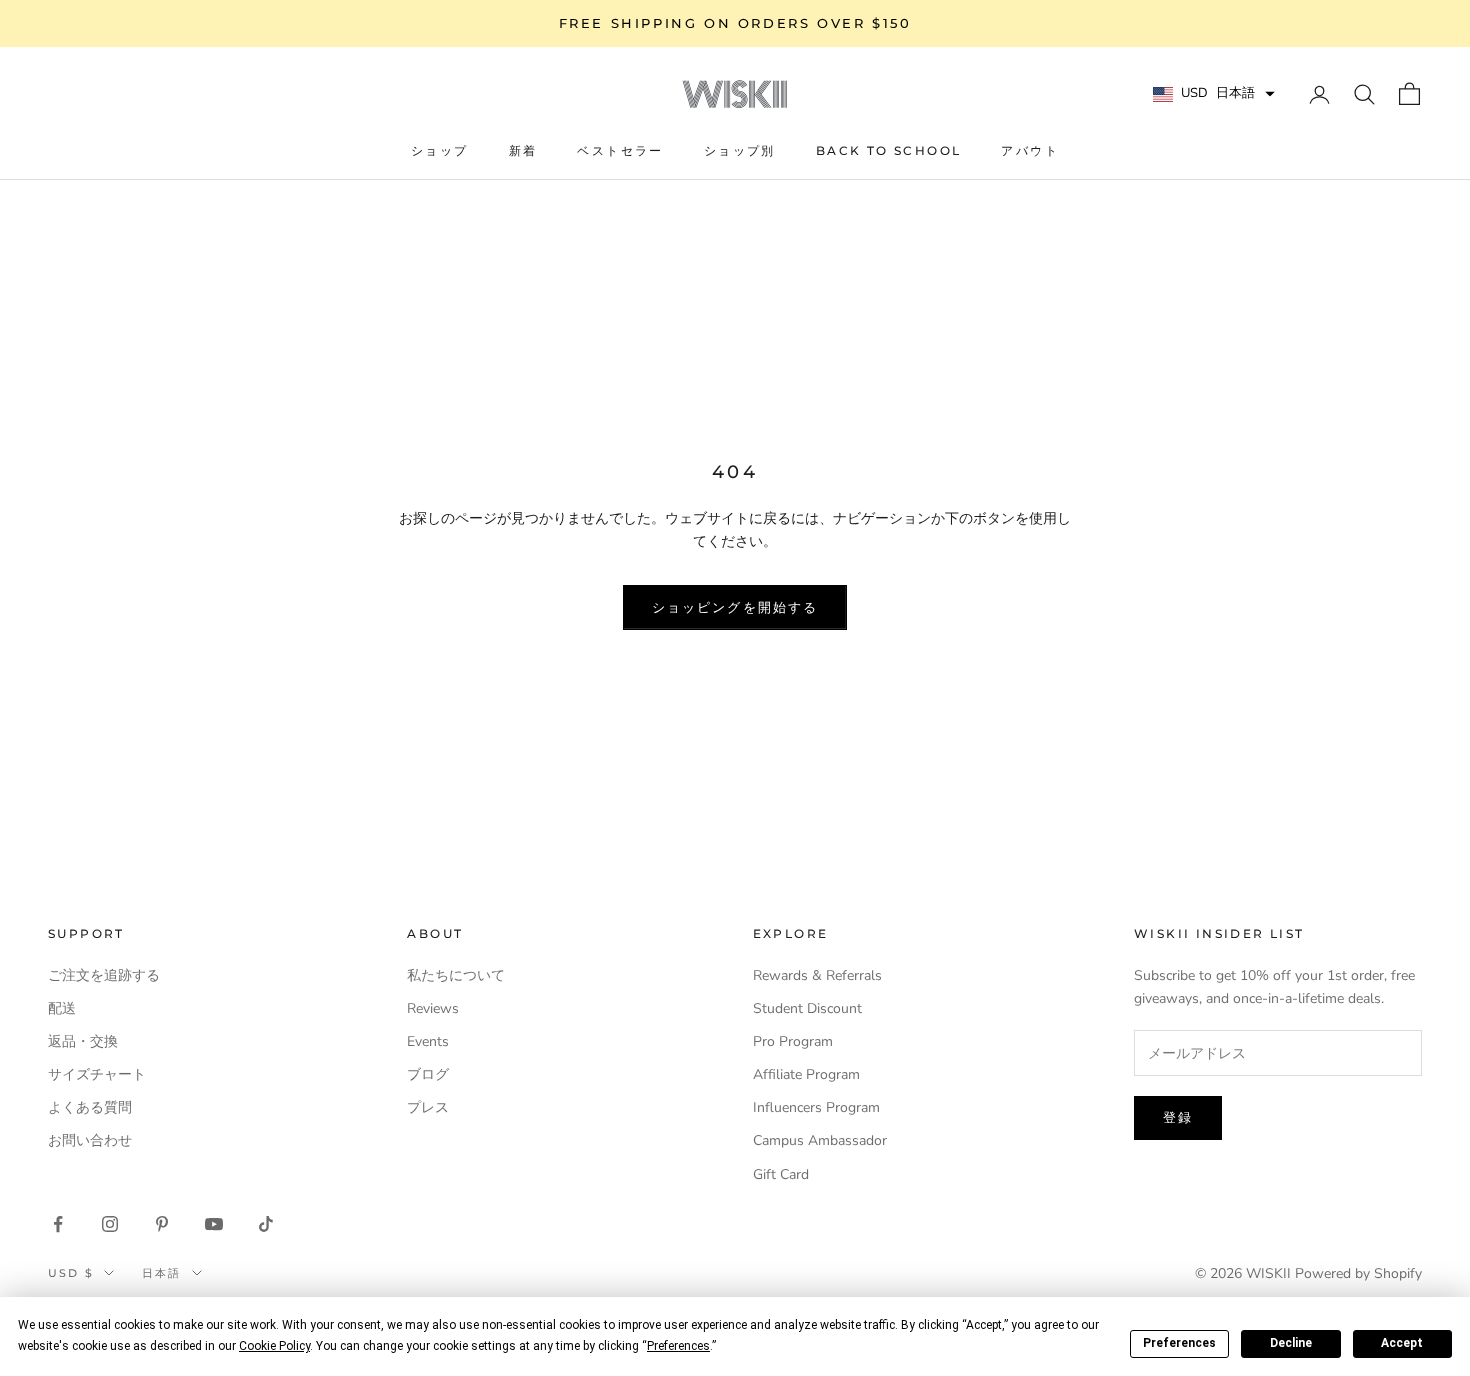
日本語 (162, 1273)
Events (428, 1041)
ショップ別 (740, 150)
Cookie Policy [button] (274, 1346)
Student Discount (807, 1008)
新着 (523, 150)
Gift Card (781, 1174)
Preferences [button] (678, 1346)
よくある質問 (90, 1107)
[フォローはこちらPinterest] (162, 1224)
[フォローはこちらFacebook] (58, 1224)
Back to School (889, 150)
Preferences (1179, 1343)
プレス (428, 1107)
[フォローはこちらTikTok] (266, 1224)
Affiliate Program (806, 1074)
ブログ (428, 1074)
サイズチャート (97, 1074)
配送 (62, 1008)
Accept (1402, 1343)
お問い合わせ (90, 1140)
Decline (1291, 1343)
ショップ (440, 150)
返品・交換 (83, 1041)
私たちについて (456, 975)
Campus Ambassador (820, 1140)
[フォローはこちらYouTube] (214, 1224)
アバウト (1030, 150)
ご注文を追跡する (104, 975)
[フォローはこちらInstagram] (110, 1224)
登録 (1178, 1117)
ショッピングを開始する (735, 607)
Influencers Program (816, 1107)
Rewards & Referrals (817, 975)
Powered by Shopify (1358, 1273)
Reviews (433, 1008)
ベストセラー (620, 150)
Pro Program (793, 1041)
